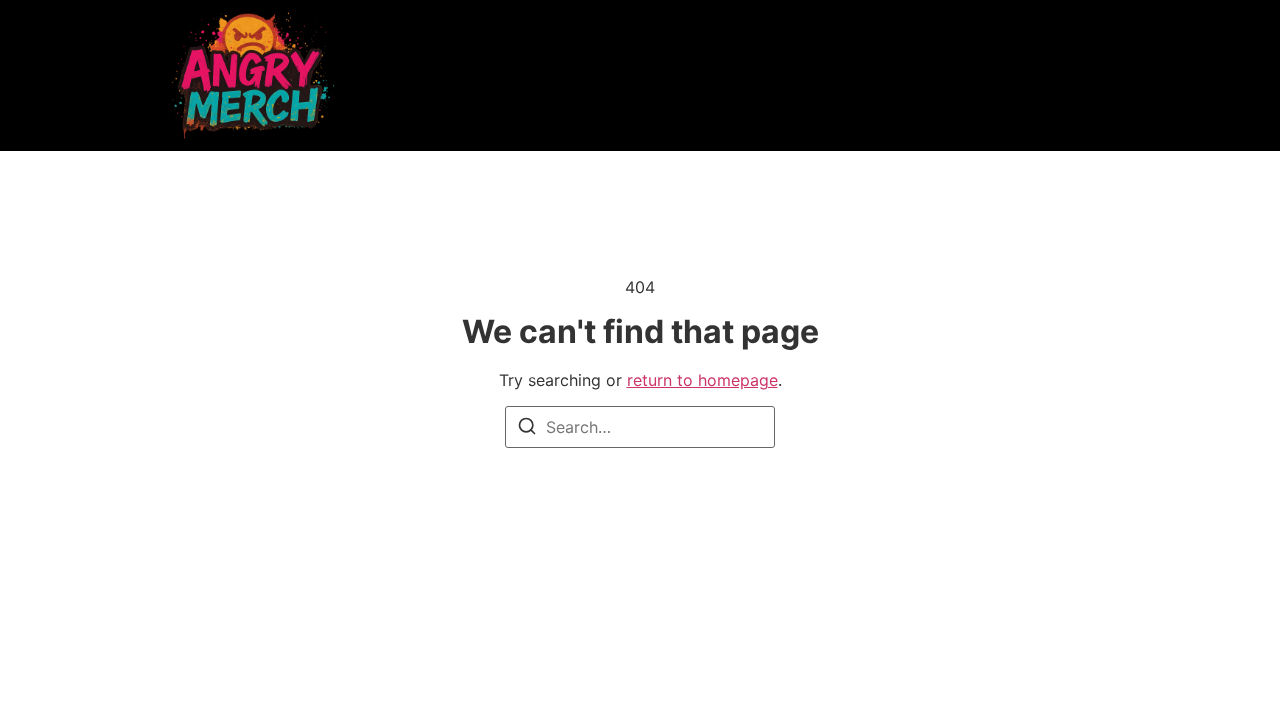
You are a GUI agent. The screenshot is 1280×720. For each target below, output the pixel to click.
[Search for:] (640, 427)
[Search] (527, 429)
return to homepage (702, 380)
